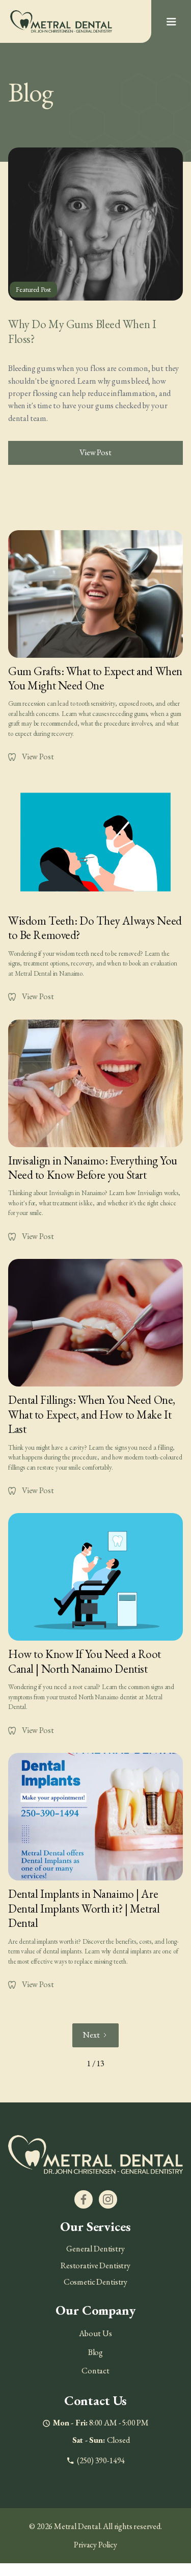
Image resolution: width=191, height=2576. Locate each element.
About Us (95, 2333)
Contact (95, 2371)
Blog (95, 2352)
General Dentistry (95, 2249)
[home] (61, 21)
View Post (95, 452)
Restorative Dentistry (95, 2265)
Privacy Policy (95, 2545)
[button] (171, 22)
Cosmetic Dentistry (95, 2282)
